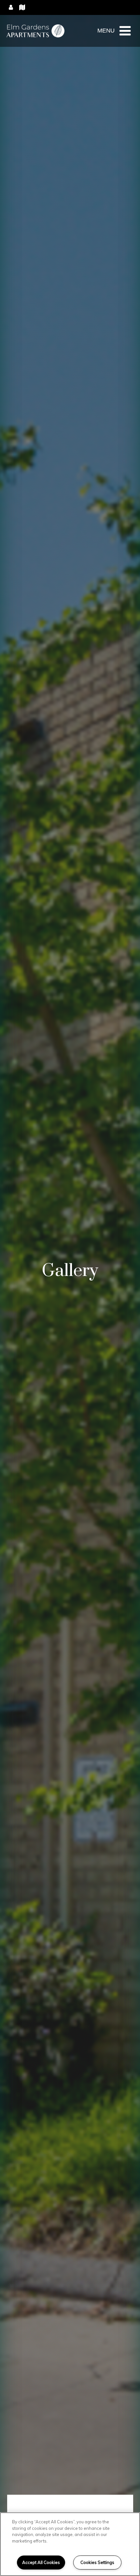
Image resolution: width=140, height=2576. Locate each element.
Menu (106, 31)
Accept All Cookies (41, 2562)
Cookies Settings (97, 2562)
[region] (70, 2544)
